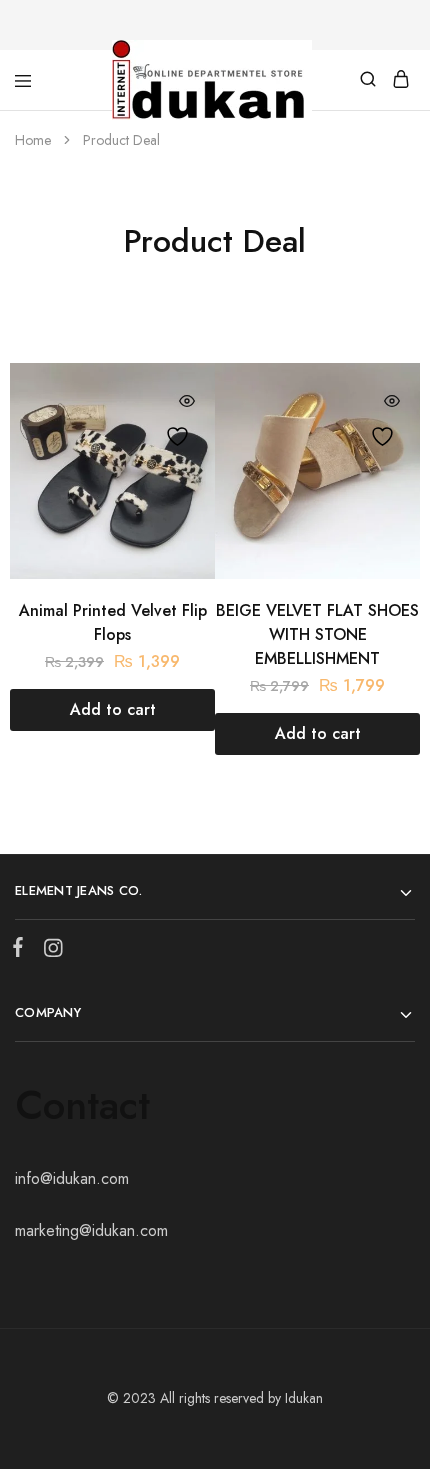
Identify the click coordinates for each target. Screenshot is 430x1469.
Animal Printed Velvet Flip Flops (113, 621)
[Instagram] (49, 952)
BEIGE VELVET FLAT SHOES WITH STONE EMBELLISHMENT (317, 633)
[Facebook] (22, 951)
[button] (112, 709)
